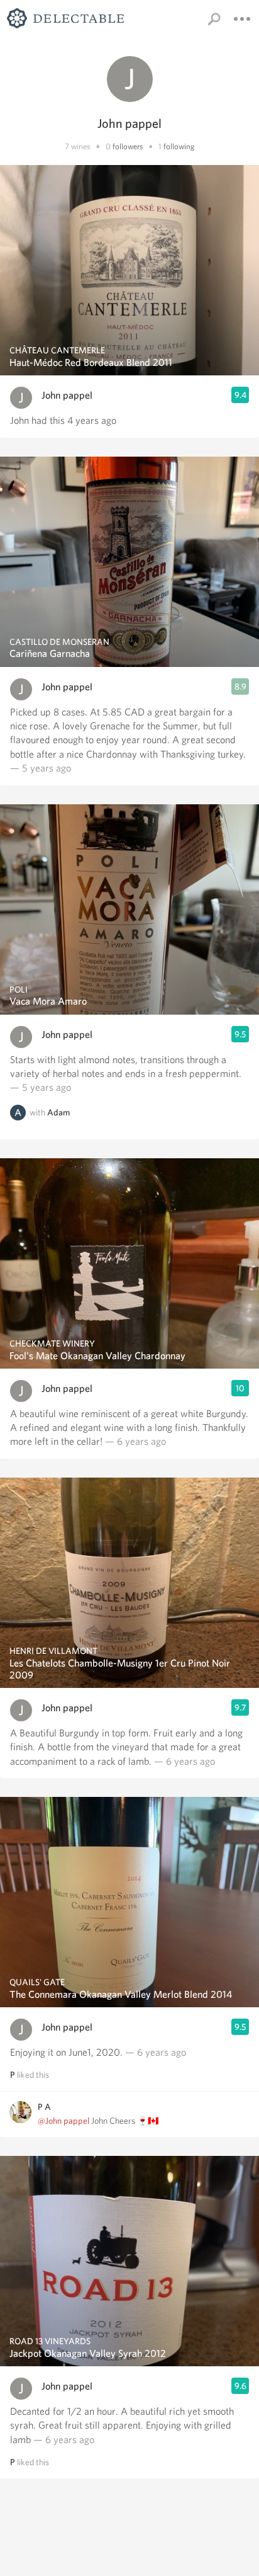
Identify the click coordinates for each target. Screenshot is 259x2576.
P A (44, 2107)
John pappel (67, 395)
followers (128, 146)
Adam (58, 1112)
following (179, 146)
